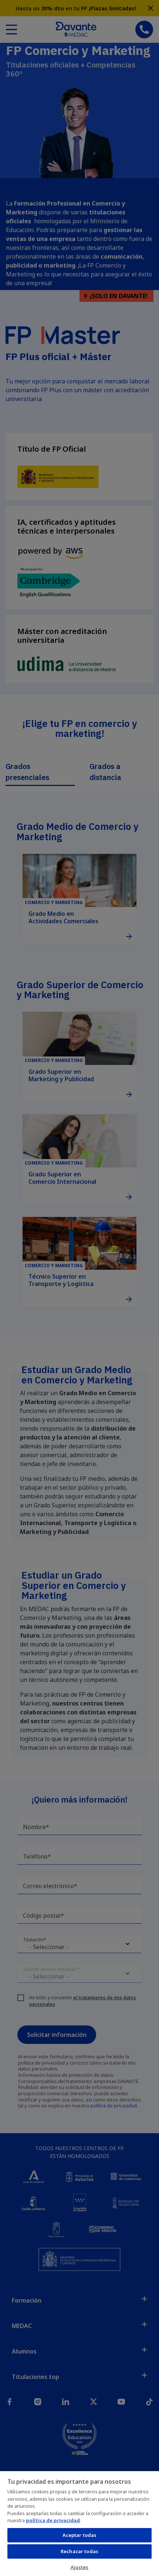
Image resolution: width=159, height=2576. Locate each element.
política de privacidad (53, 2520)
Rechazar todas (79, 2551)
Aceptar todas (80, 2535)
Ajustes (80, 2567)
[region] (79, 2523)
